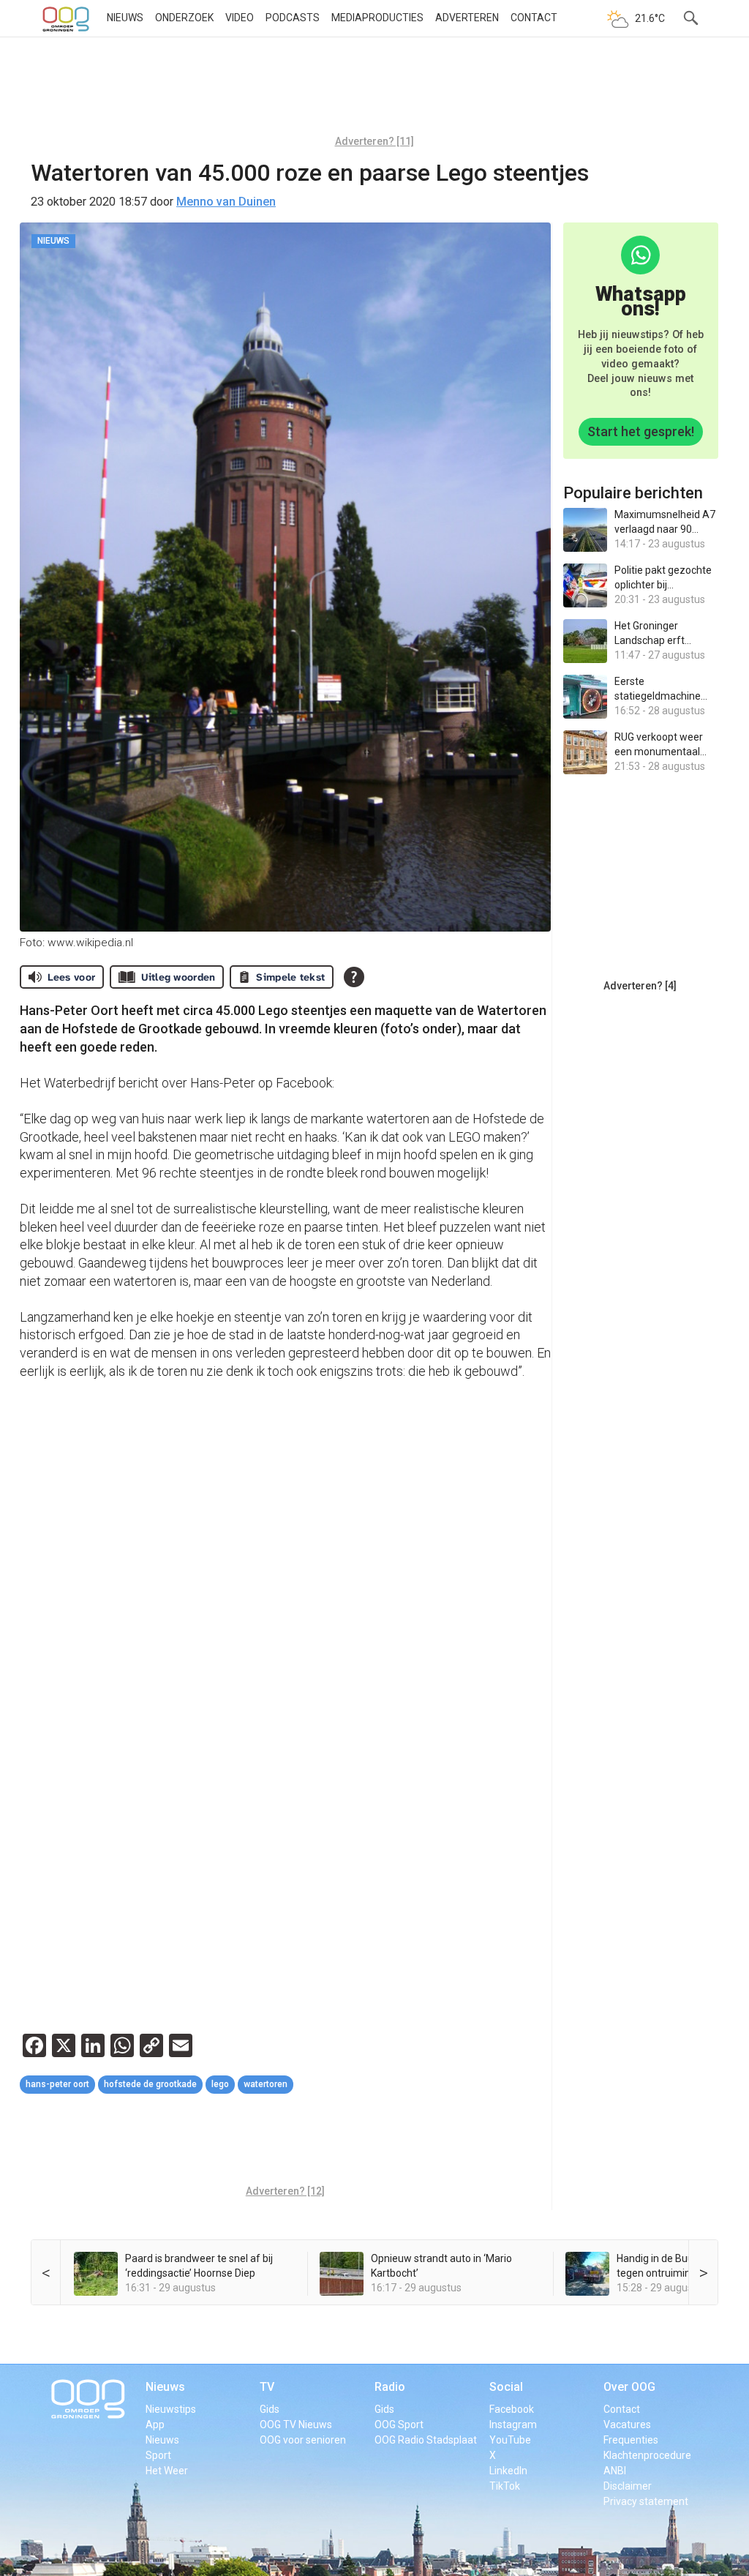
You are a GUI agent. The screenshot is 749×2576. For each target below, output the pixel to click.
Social (506, 2387)
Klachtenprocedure (647, 2455)
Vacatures (627, 2425)
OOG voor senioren (303, 2440)
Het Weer (167, 2471)
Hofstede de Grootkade (150, 2084)
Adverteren (467, 18)
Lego (220, 2084)
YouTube (510, 2440)
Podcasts (293, 18)
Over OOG (629, 2387)
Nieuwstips (171, 2409)
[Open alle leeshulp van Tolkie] (354, 977)
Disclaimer (628, 2486)
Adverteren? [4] (640, 986)
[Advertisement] (374, 91)
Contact (534, 18)
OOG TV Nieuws (296, 2425)
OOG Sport (399, 2425)
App (155, 2425)
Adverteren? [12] (285, 2191)
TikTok (505, 2486)
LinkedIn (508, 2471)
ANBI (615, 2471)
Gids (270, 2409)
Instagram (513, 2425)
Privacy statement (646, 2501)
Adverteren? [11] (374, 141)
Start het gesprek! (641, 431)
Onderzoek (184, 18)
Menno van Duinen (226, 202)
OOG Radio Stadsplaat (426, 2440)
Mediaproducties (377, 18)
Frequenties (631, 2440)
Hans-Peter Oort (57, 2084)
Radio (390, 2387)
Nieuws (125, 18)
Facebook (512, 2409)
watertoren (266, 2084)
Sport (158, 2455)
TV (267, 2387)
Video (240, 18)
